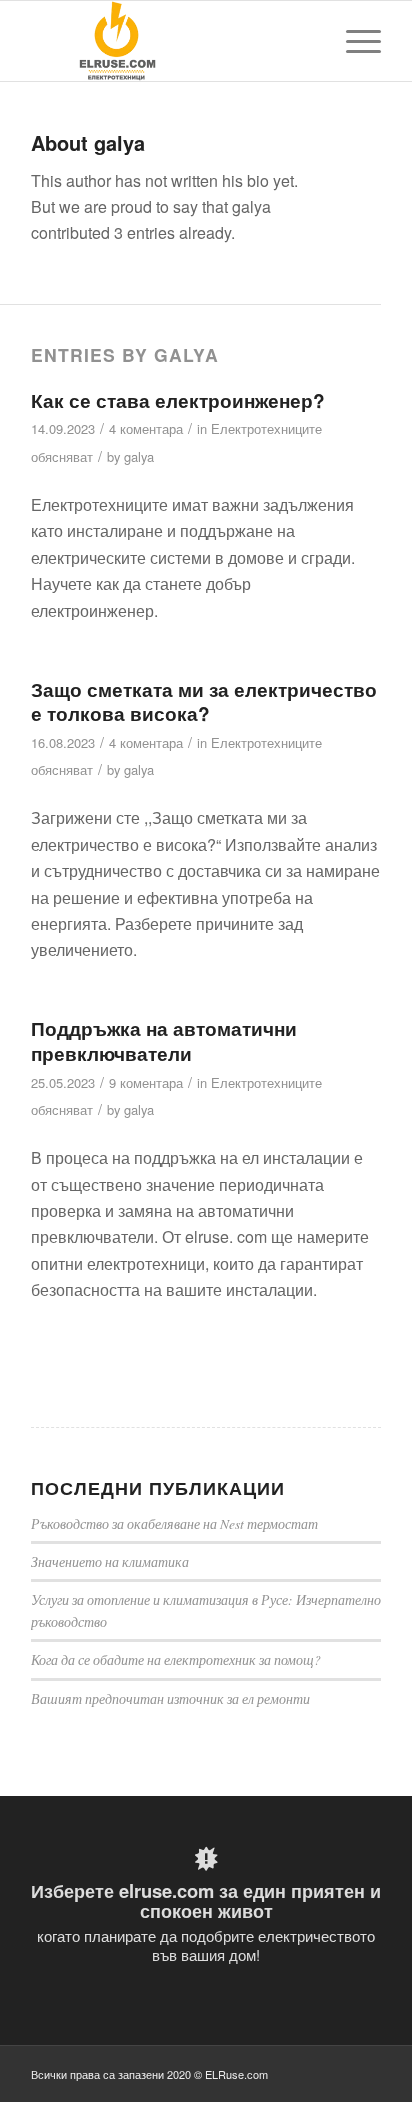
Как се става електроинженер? (178, 400)
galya (139, 456)
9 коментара (146, 1082)
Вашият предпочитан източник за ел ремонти (170, 1698)
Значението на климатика (110, 1561)
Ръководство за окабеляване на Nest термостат (174, 1523)
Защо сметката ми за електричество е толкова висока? (204, 702)
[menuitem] (353, 41)
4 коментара (146, 428)
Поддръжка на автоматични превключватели (164, 1041)
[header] (171, 41)
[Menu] (353, 41)
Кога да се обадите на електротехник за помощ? (176, 1659)
